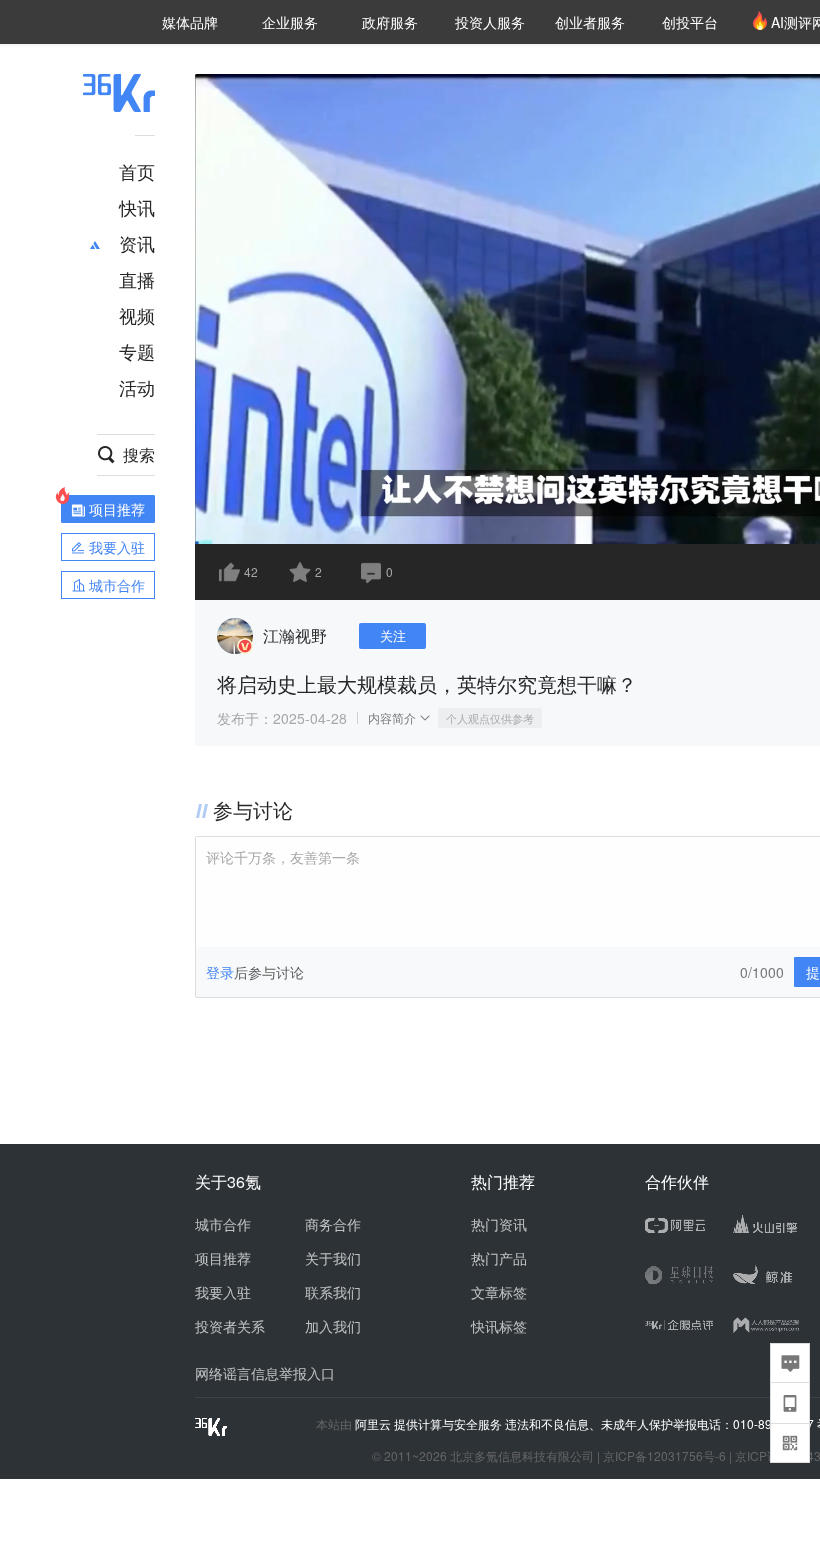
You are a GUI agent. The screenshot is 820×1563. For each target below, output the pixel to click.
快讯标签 (499, 1326)
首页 (137, 171)
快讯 (137, 207)
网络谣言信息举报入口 (265, 1373)
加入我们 (333, 1326)
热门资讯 (499, 1224)
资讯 (137, 243)
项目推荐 (223, 1258)
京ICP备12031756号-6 (664, 1455)
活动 (137, 387)
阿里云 (374, 1424)
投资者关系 (230, 1326)
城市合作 (223, 1224)
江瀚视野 (295, 635)
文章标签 (499, 1292)
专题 (137, 351)
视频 (137, 315)
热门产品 (499, 1258)
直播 (137, 279)
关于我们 (333, 1258)
